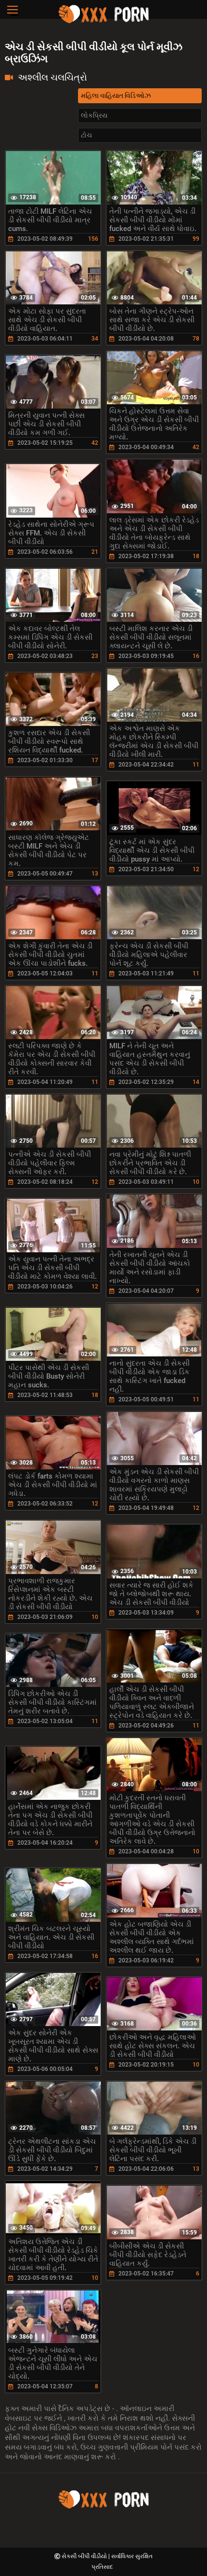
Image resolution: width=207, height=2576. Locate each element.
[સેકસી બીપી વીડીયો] (103, 22)
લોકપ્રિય (94, 115)
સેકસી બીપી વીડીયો (85, 2556)
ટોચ (86, 135)
